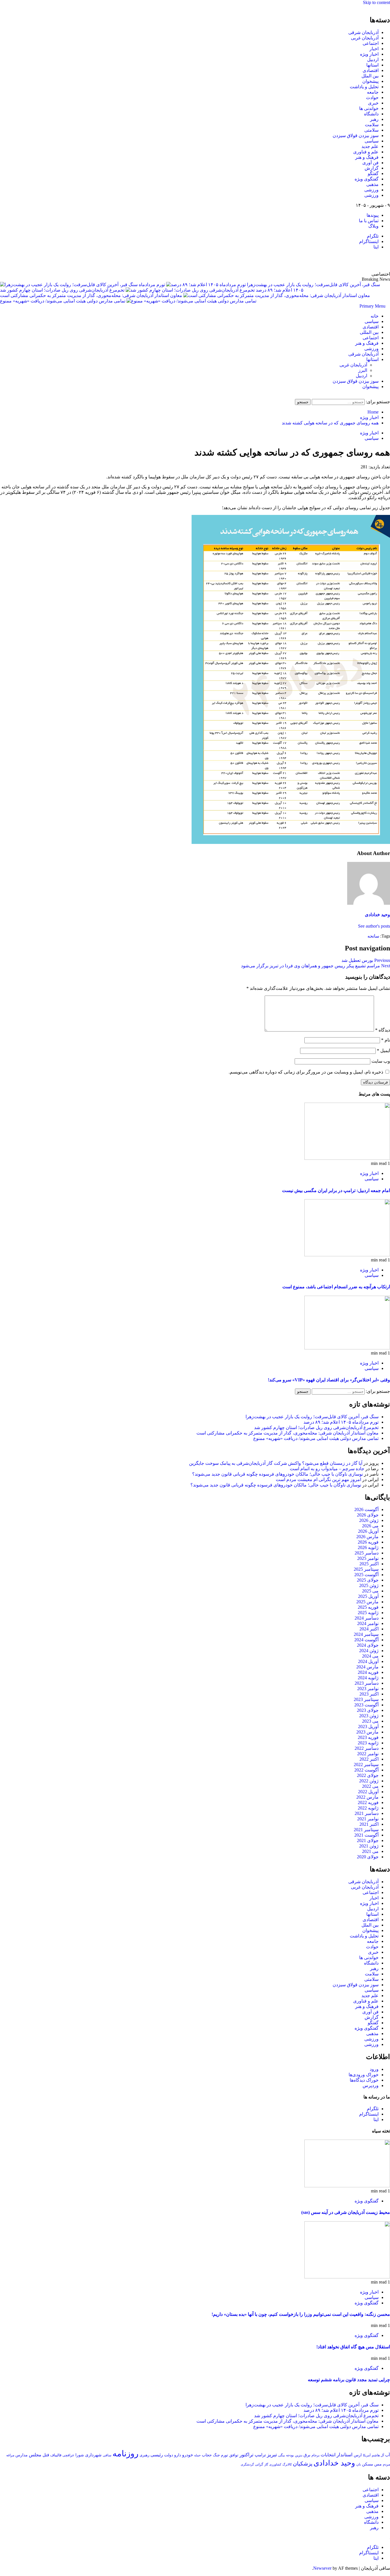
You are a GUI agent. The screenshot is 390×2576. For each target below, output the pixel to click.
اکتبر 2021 (369, 1824)
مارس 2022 (367, 1797)
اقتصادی (371, 70)
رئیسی (157, 2455)
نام (386, 1040)
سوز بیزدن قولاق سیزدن (356, 136)
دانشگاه (371, 114)
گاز (266, 2464)
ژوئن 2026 (369, 1520)
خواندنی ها (369, 108)
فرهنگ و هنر (367, 157)
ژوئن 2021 (369, 1846)
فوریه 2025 (368, 1607)
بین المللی (369, 332)
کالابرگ (287, 2464)
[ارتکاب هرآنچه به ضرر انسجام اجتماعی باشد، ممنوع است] (347, 1255)
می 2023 (370, 1721)
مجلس (35, 2455)
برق (307, 2455)
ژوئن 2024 (369, 1651)
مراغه (10, 2455)
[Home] (388, 306)
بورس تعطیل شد (366, 960)
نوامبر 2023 (368, 1689)
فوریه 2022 (368, 1802)
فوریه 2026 (368, 1542)
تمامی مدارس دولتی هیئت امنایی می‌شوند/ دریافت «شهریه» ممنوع (63, 301)
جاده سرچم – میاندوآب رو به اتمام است (327, 1469)
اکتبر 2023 (369, 1694)
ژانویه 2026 (368, 1547)
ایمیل (383, 1051)
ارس (358, 2455)
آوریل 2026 (368, 1531)
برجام (315, 2455)
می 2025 (370, 1591)
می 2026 (370, 1526)
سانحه (373, 936)
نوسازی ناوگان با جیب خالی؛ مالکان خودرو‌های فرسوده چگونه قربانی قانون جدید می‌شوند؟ (278, 1474)
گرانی (259, 2464)
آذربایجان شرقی (363, 32)
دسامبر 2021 (367, 1813)
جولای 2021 (368, 1840)
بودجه (290, 2455)
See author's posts (374, 926)
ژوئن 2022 (369, 1781)
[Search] (388, 396)
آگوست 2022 (366, 1770)
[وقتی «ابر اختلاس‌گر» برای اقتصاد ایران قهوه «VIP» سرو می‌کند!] (347, 1348)
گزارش (372, 168)
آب (388, 2455)
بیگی (282, 2455)
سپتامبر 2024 (366, 1634)
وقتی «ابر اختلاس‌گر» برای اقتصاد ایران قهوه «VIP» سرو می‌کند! (329, 1380)
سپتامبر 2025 (366, 1569)
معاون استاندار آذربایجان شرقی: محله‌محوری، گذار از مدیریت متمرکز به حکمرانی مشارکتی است (91, 295)
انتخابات (328, 2455)
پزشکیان (303, 2464)
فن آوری (370, 163)
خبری (373, 103)
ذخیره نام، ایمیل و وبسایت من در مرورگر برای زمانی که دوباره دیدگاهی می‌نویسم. (306, 1072)
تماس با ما (369, 221)
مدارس (22, 2455)
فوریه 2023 (368, 1737)
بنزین (299, 2455)
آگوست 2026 (366, 1509)
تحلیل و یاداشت (364, 87)
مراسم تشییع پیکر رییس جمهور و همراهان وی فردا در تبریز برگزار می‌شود (315, 966)
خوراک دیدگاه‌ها (364, 2080)
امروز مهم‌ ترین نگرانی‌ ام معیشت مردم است (318, 1479)
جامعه (373, 92)
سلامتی (371, 130)
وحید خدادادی (377, 915)
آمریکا (367, 2455)
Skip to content (376, 2)
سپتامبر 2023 (366, 1699)
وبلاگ (373, 226)
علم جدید (370, 146)
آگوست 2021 (366, 1835)
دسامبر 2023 (367, 1683)
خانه (375, 316)
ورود (374, 2069)
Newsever (322, 2568)
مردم (386, 2464)
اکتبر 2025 (369, 1564)
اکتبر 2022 (369, 1759)
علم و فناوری (366, 152)
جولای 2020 (368, 1857)
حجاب (207, 2455)
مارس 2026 (367, 1537)
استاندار (345, 2455)
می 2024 (370, 1656)
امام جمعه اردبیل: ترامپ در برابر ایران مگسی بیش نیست (336, 1190)
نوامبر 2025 (368, 1558)
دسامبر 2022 (367, 1748)
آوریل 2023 (368, 1727)
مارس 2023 (367, 1732)
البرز (363, 370)
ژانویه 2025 (368, 1613)
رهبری (144, 2455)
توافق (234, 2455)
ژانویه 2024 (368, 1678)
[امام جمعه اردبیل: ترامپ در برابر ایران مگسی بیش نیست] (347, 1158)
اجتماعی (371, 43)
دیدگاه (383, 1030)
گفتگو (373, 173)
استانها (372, 65)
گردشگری (247, 2464)
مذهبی (372, 184)
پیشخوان (370, 81)
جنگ (216, 2455)
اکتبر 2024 (369, 1629)
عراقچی (68, 2455)
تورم (225, 2455)
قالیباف (56, 2455)
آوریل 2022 (368, 1792)
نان (359, 2464)
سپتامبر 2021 (366, 1830)
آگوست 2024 (366, 1640)
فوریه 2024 (368, 1672)
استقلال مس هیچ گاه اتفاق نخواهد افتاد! (353, 2347)
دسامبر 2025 (367, 1553)
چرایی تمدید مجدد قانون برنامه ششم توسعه (349, 2380)
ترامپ (260, 2455)
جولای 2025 (368, 1580)
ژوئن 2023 (369, 1716)
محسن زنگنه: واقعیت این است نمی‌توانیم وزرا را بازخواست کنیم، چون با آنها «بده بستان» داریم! (301, 2314)
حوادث (372, 98)
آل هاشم (378, 2455)
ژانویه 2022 (368, 1808)
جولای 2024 (368, 1645)
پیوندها (373, 215)
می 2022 (370, 1786)
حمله (197, 2455)
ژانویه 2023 (368, 1743)
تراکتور (247, 2455)
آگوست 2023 (366, 1705)
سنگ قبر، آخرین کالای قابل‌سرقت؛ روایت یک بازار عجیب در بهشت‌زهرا (312, 1417)
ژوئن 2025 (369, 1585)
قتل (46, 2455)
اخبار (374, 49)
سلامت (372, 125)
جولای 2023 (368, 1710)
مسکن (368, 2464)
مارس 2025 (367, 1602)
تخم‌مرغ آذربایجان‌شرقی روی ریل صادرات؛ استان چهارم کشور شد (62, 290)
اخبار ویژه (369, 54)
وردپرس (371, 2086)
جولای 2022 (368, 1775)
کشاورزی (275, 2464)
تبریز (272, 2455)
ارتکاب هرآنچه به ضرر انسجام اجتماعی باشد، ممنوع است (336, 1287)
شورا (80, 2455)
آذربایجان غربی (365, 38)
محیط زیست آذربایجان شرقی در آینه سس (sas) (346, 2212)
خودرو (188, 2455)
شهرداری (93, 2455)
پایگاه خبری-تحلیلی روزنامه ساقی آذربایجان (328, 260)
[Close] (388, 8)
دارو (178, 2455)
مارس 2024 (367, 1667)
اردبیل (373, 60)
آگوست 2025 (366, 1575)
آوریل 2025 (368, 1596)
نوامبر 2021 (368, 1819)
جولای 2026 (368, 1515)
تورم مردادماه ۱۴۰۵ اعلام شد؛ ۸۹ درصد (341, 1422)
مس (378, 2464)
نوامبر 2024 (368, 1623)
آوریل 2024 (368, 1661)
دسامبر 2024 (367, 1618)
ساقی (107, 2455)
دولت (169, 2455)
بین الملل (370, 76)
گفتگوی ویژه (367, 179)
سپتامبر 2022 (366, 1765)
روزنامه (125, 2453)
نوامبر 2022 (368, 1754)
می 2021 (370, 1851)
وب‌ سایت (381, 1061)
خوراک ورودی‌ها (364, 2075)
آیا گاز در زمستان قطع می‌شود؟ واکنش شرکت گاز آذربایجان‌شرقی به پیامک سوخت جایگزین (276, 1463)
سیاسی (372, 141)
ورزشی (371, 190)
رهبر (374, 119)
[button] (372, 306)
